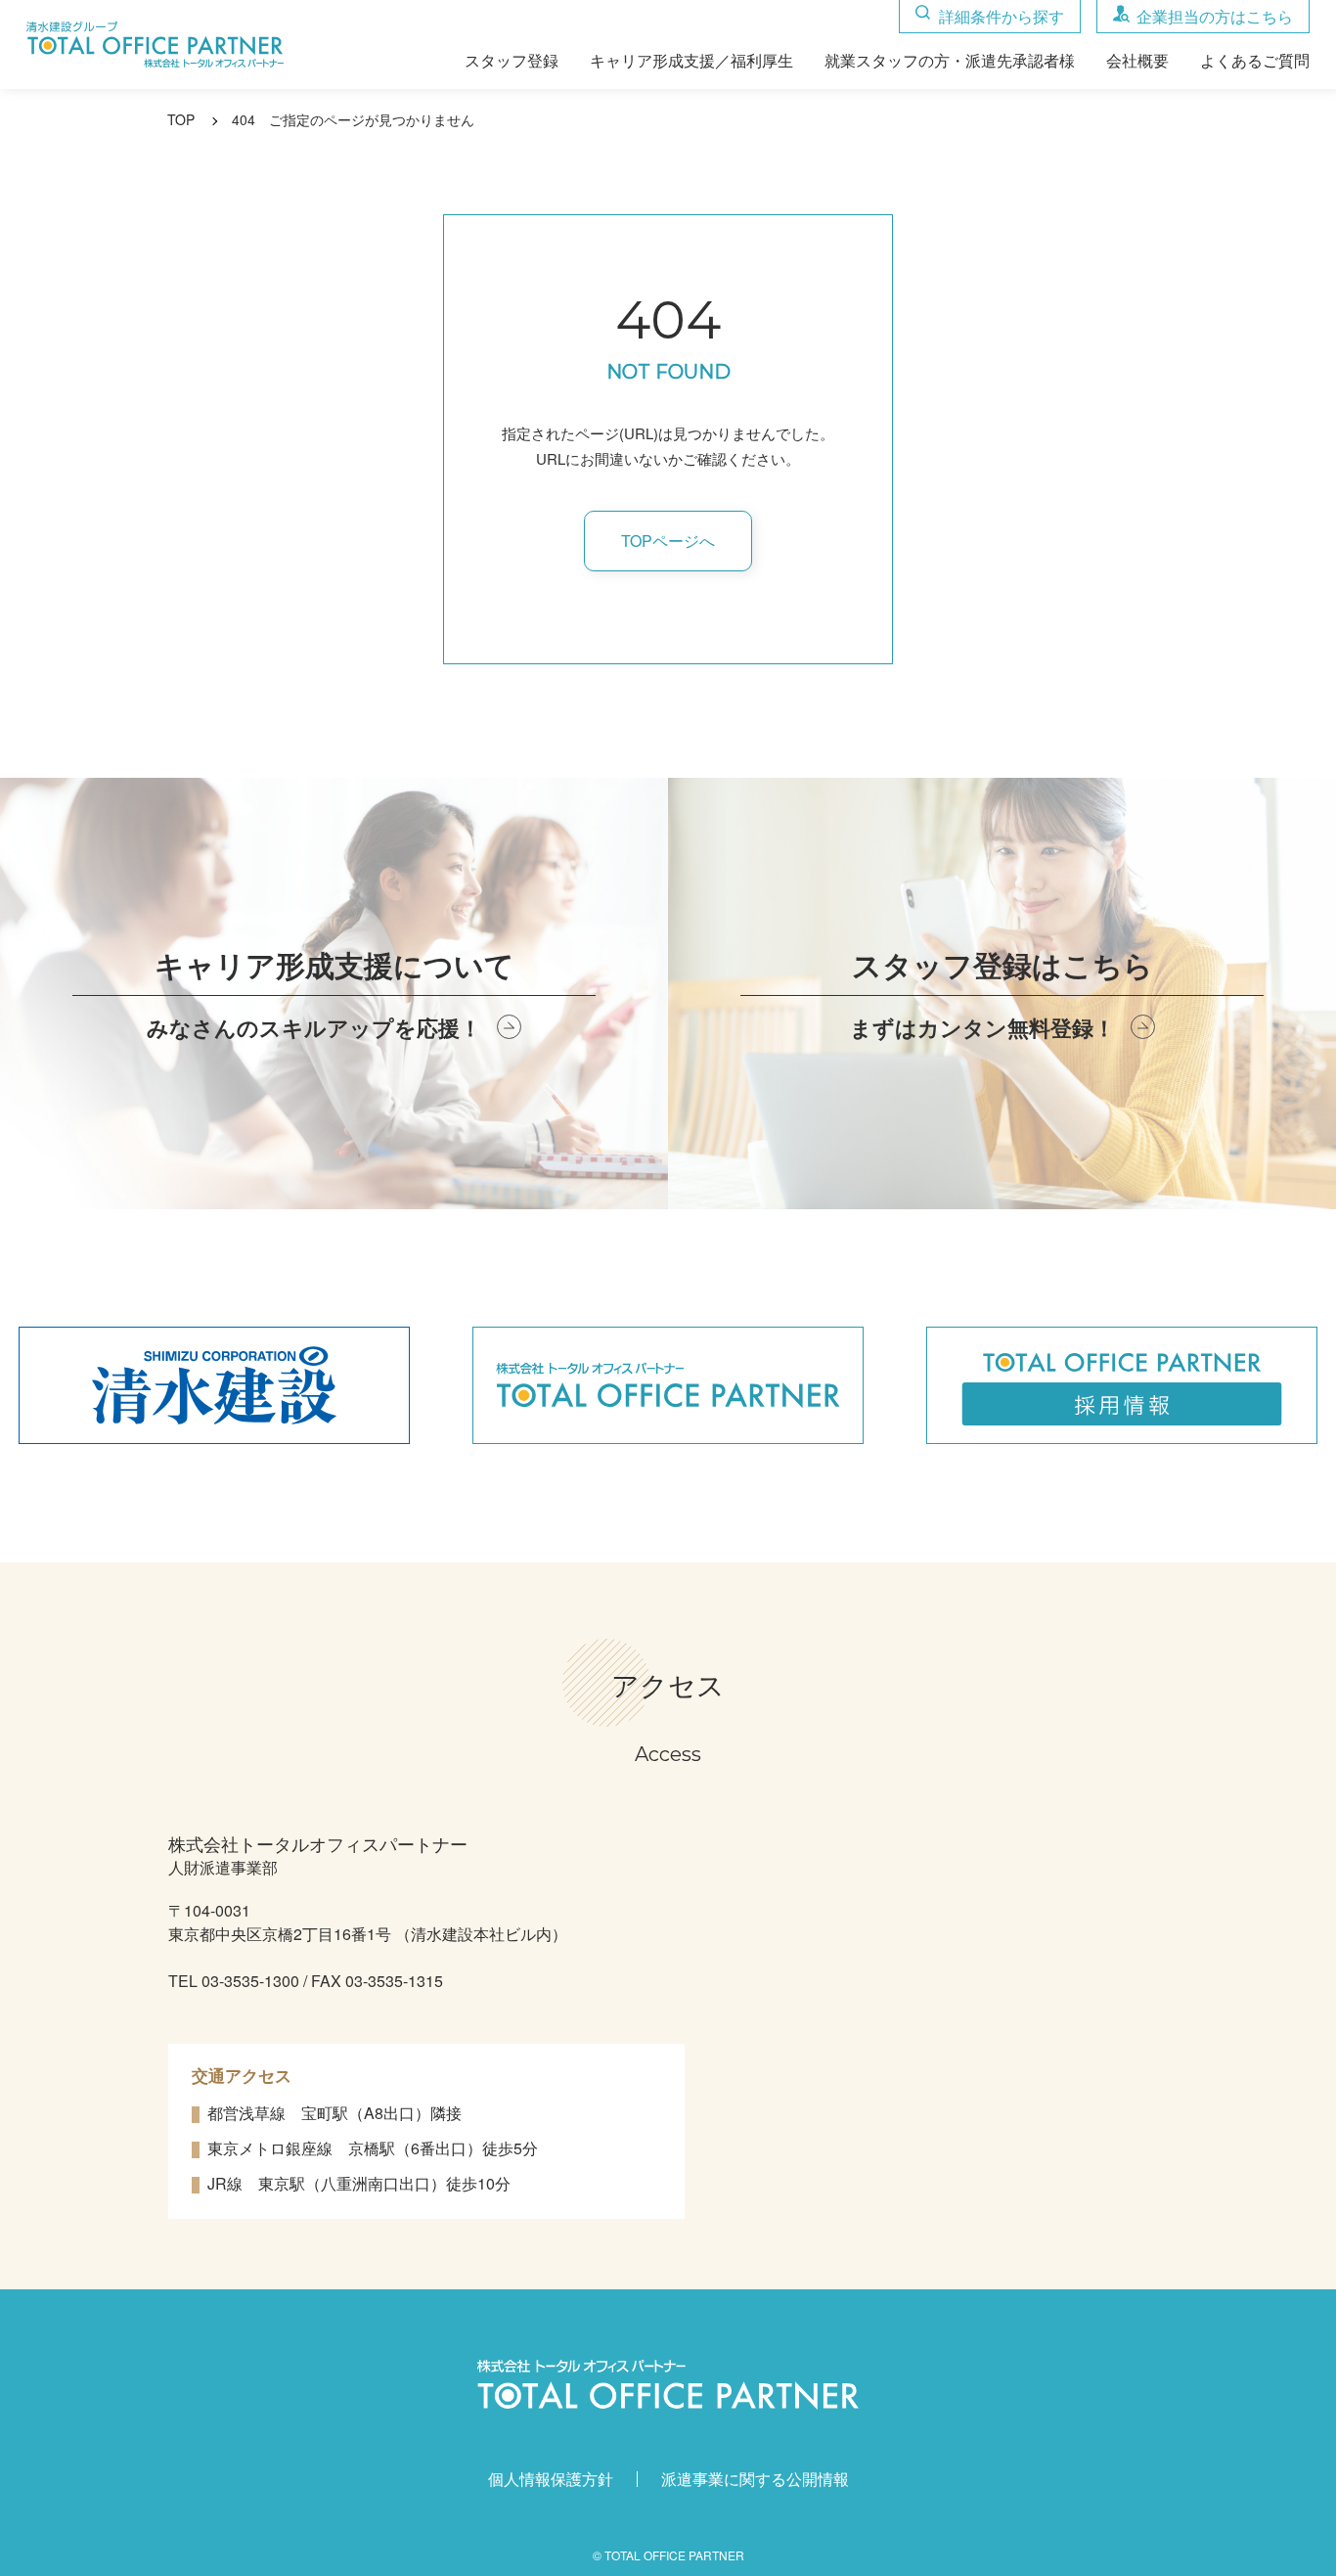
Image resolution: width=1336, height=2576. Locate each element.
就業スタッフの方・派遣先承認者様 (950, 62)
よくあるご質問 (1255, 62)
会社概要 (1137, 62)
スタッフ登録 (512, 62)
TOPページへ (668, 541)
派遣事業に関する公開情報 (755, 2479)
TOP (181, 119)
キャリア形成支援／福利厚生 (691, 62)
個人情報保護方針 (551, 2479)
